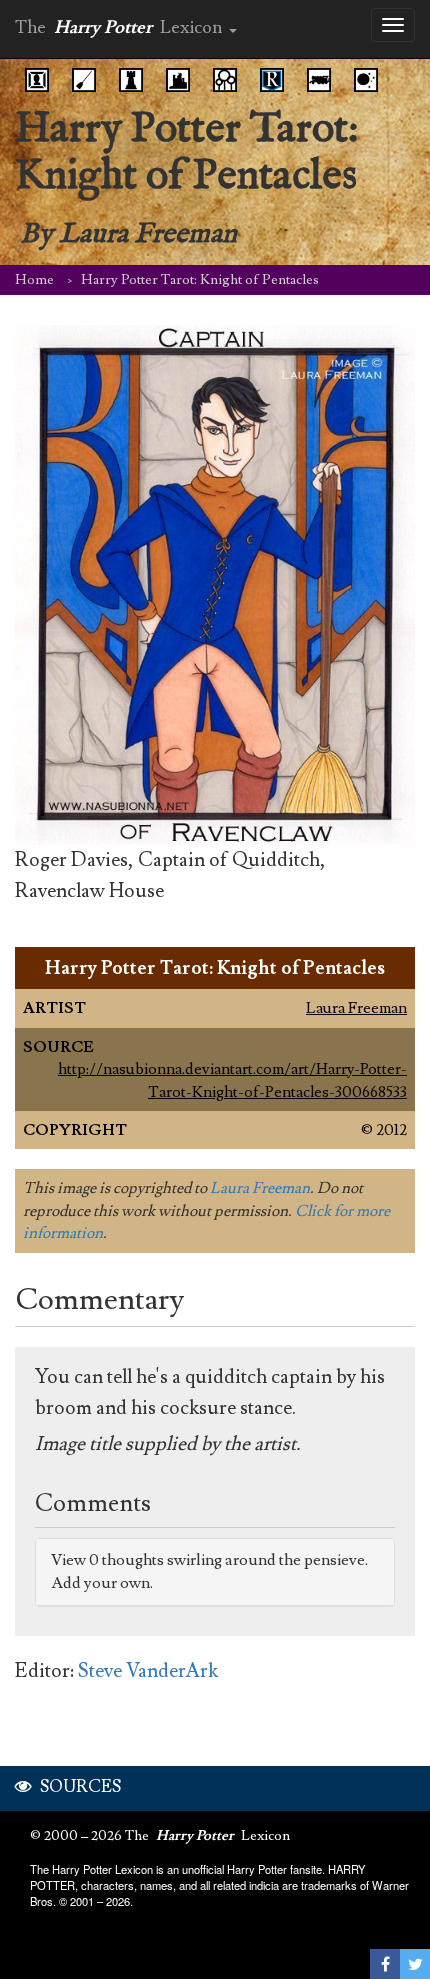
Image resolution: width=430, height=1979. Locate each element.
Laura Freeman (356, 1008)
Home (34, 280)
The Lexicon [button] (121, 27)
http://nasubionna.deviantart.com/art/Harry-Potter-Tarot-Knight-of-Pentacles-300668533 (232, 1080)
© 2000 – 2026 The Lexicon (160, 1836)
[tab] (215, 1572)
